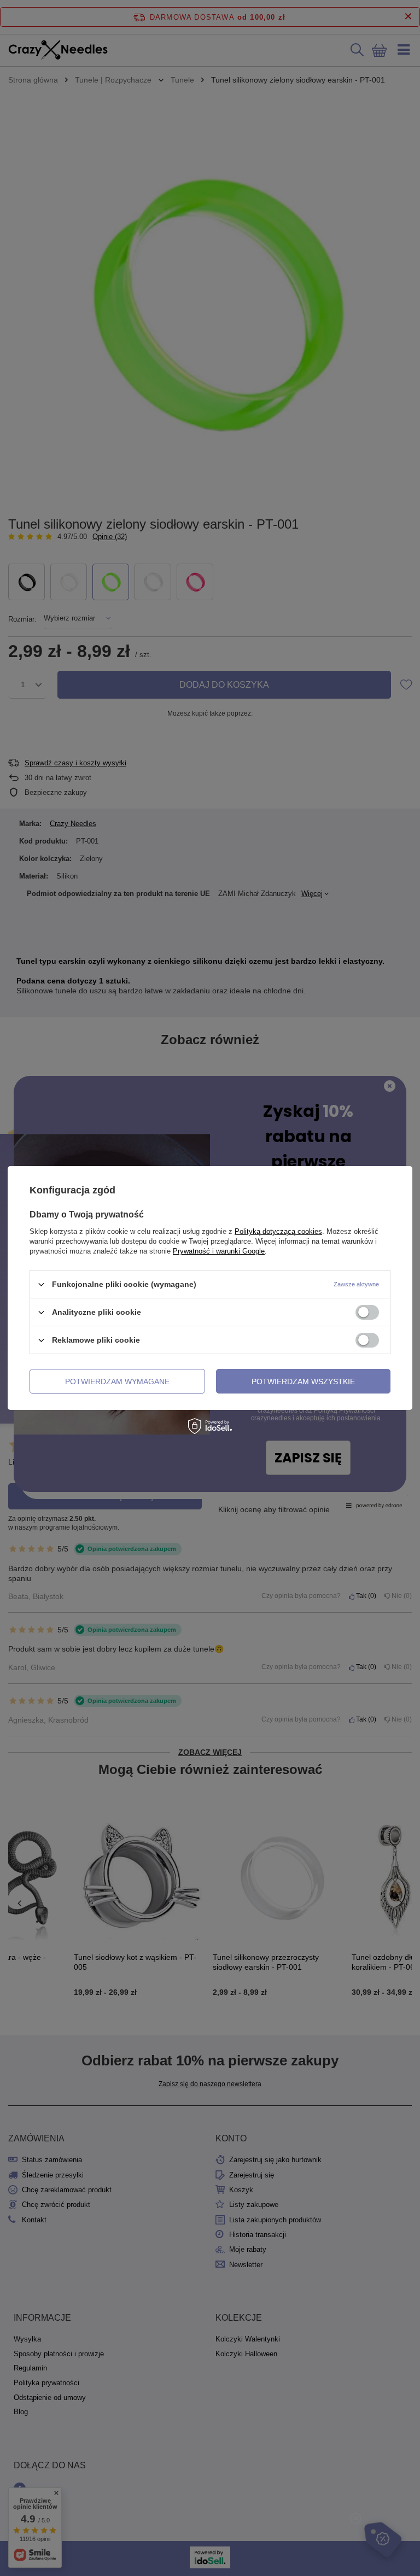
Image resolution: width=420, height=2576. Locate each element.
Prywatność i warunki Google (219, 1251)
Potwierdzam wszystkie (303, 1381)
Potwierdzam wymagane (117, 1381)
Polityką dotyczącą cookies (278, 1231)
